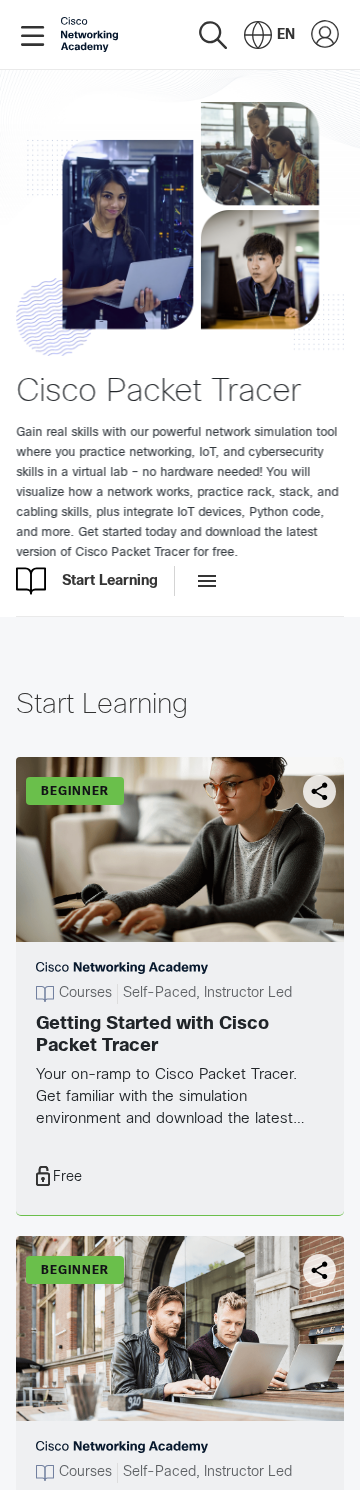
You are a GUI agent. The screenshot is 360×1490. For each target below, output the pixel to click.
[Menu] (36, 35)
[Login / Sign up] (325, 35)
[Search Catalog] (213, 34)
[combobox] (269, 35)
